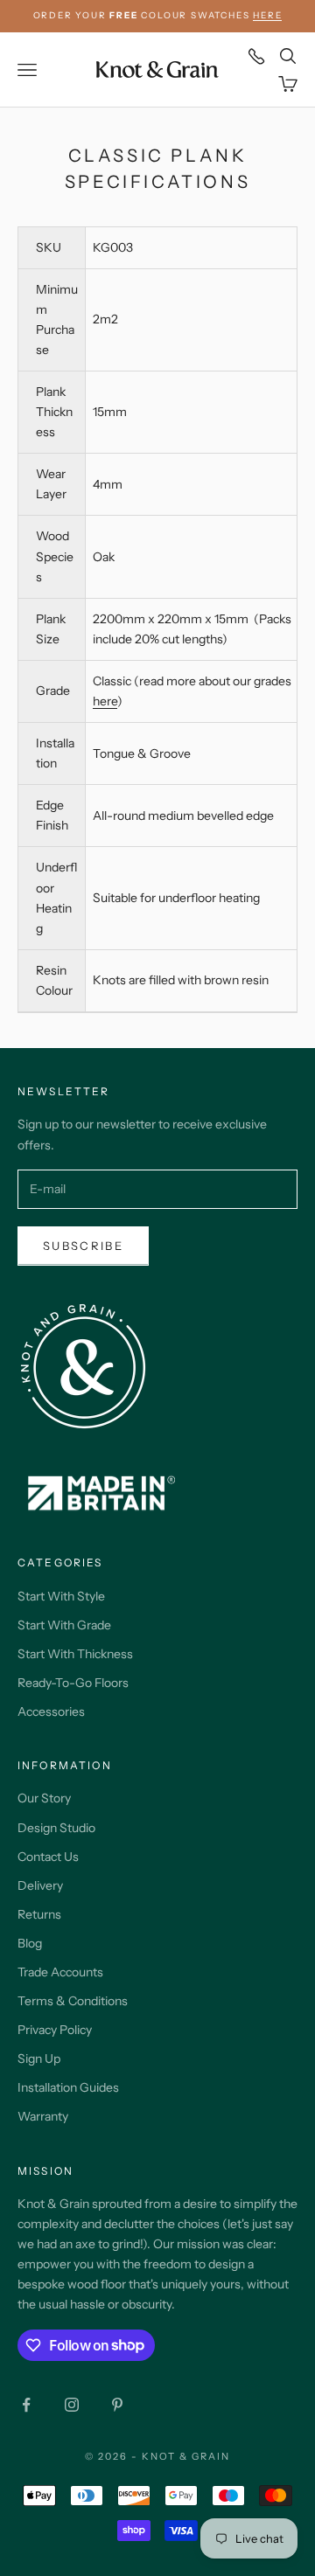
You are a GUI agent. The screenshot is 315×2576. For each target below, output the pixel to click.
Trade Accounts (60, 1972)
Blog (30, 1943)
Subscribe (83, 1246)
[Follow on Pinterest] (117, 2405)
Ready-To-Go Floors (73, 1683)
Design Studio (56, 1828)
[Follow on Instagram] (72, 2405)
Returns (39, 1914)
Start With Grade (64, 1625)
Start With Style (61, 1596)
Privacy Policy (55, 2030)
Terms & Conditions (73, 2001)
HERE (267, 15)
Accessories (51, 1712)
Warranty (43, 2116)
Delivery (40, 1885)
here (105, 701)
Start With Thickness (75, 1654)
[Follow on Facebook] (26, 2405)
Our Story (44, 1798)
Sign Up (39, 2059)
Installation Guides (68, 2087)
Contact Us (48, 1857)
